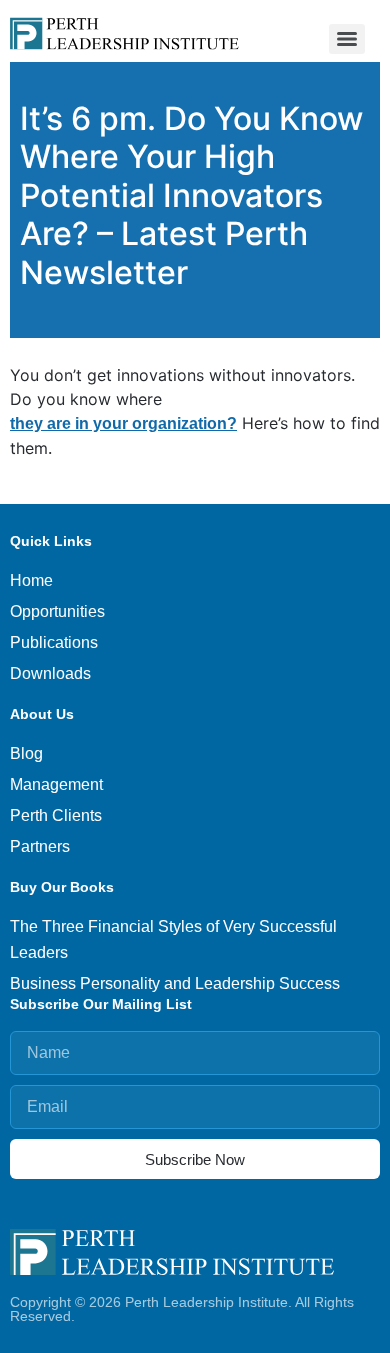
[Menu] (347, 39)
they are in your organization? (123, 423)
